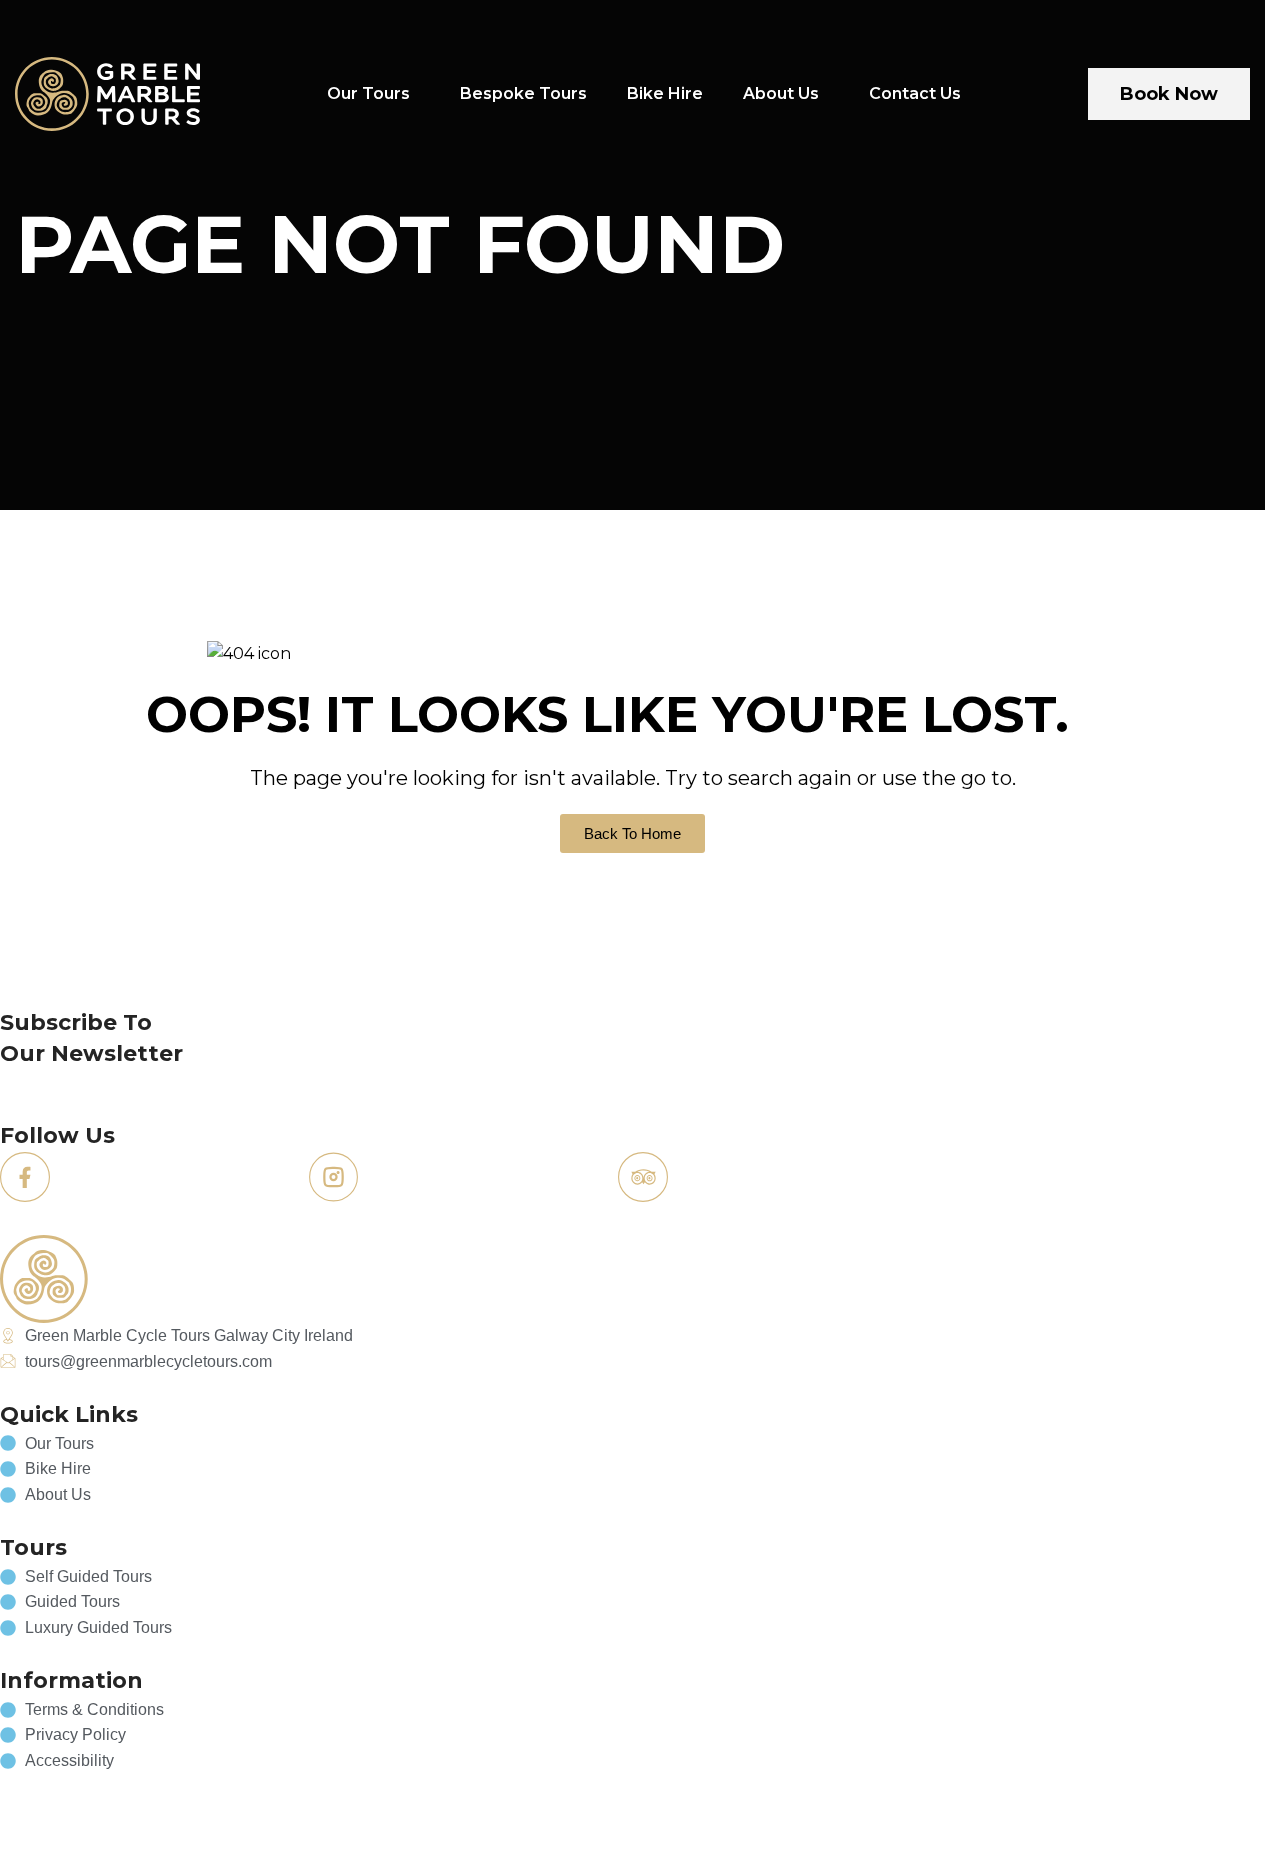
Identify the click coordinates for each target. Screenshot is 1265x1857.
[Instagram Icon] (334, 1177)
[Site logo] (107, 92)
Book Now (1169, 94)
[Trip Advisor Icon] (643, 1177)
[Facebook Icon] (25, 1177)
